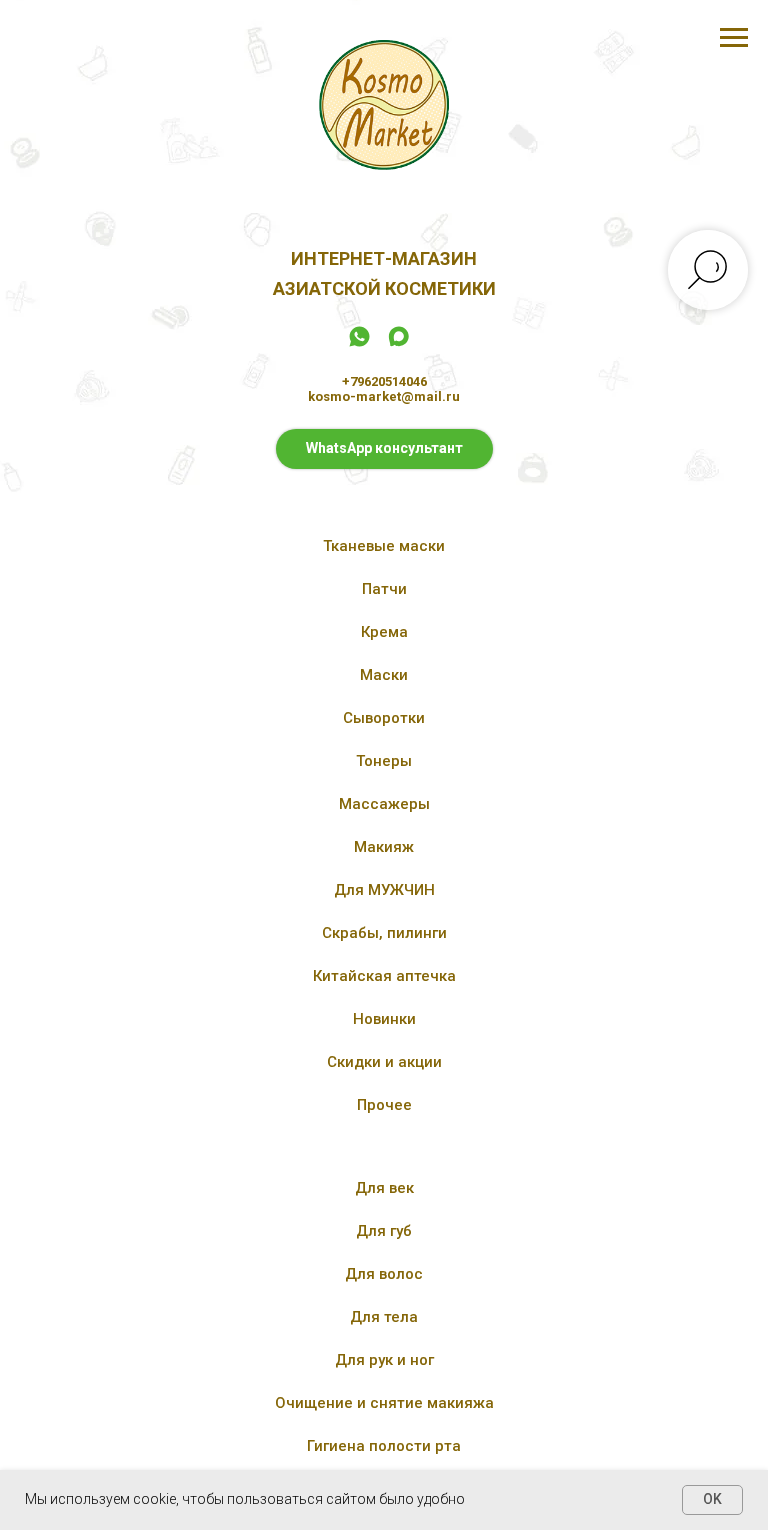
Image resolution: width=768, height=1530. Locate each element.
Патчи (384, 589)
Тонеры (384, 761)
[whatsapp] (359, 343)
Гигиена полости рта (384, 1446)
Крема (384, 632)
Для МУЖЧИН (384, 890)
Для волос (384, 1274)
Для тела (384, 1317)
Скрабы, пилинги (384, 933)
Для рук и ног (384, 1360)
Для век (384, 1188)
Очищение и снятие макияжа (384, 1403)
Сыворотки (384, 718)
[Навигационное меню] (734, 38)
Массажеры (384, 804)
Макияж (384, 847)
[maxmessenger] (398, 343)
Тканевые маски (384, 546)
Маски (384, 675)
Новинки (384, 1019)
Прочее (384, 1105)
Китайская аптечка (384, 976)
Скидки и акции (384, 1062)
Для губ (384, 1231)
